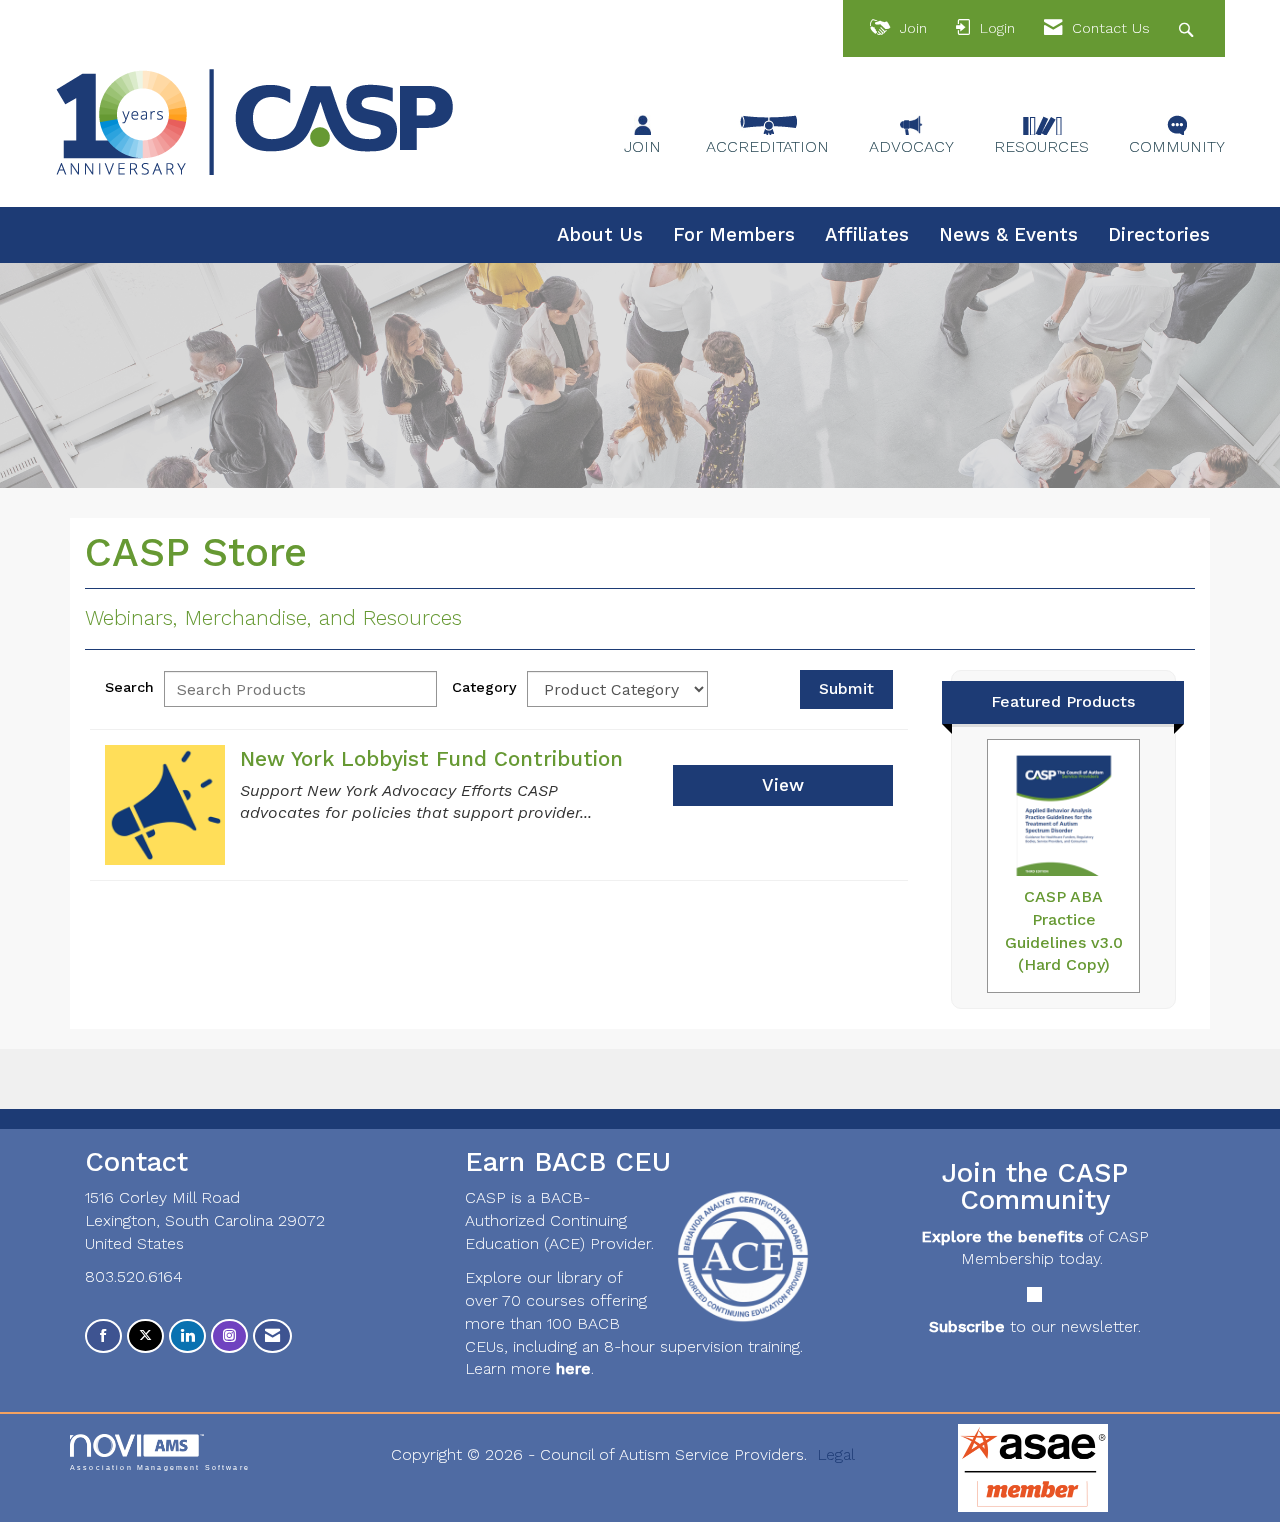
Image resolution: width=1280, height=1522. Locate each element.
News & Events (1008, 235)
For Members (734, 235)
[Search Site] (1188, 28)
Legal (836, 1454)
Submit (846, 688)
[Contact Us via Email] (272, 1336)
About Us (600, 235)
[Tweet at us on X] (145, 1336)
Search (129, 687)
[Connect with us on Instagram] (229, 1336)
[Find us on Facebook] (103, 1336)
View (783, 785)
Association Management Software (160, 1467)
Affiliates (867, 235)
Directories (1159, 235)
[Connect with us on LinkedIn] (187, 1336)
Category (484, 687)
